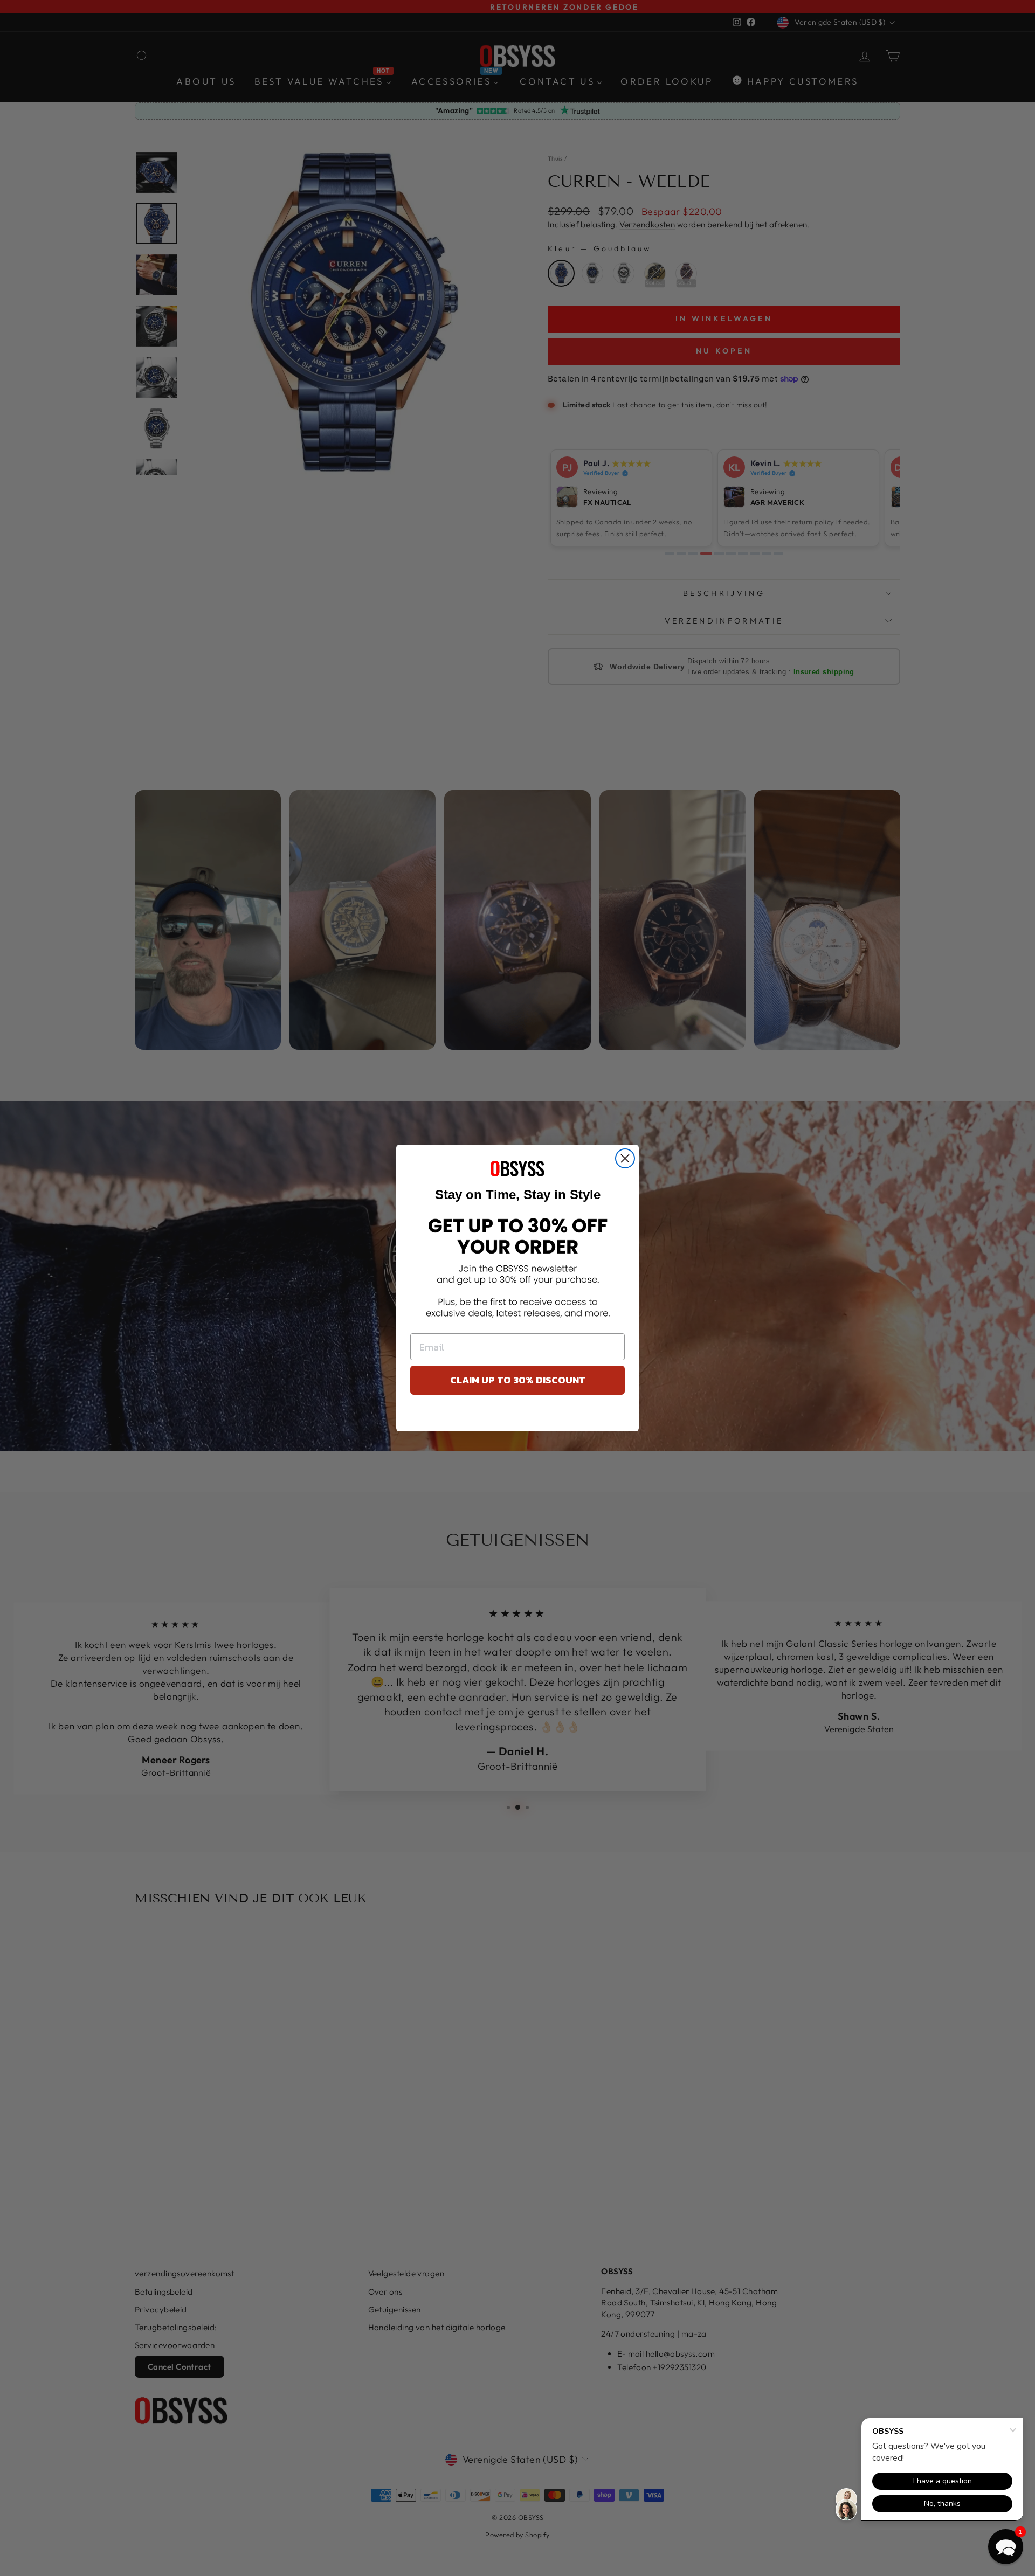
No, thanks (518, 1416)
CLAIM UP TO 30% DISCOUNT (518, 1380)
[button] (1006, 2547)
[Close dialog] (625, 1158)
